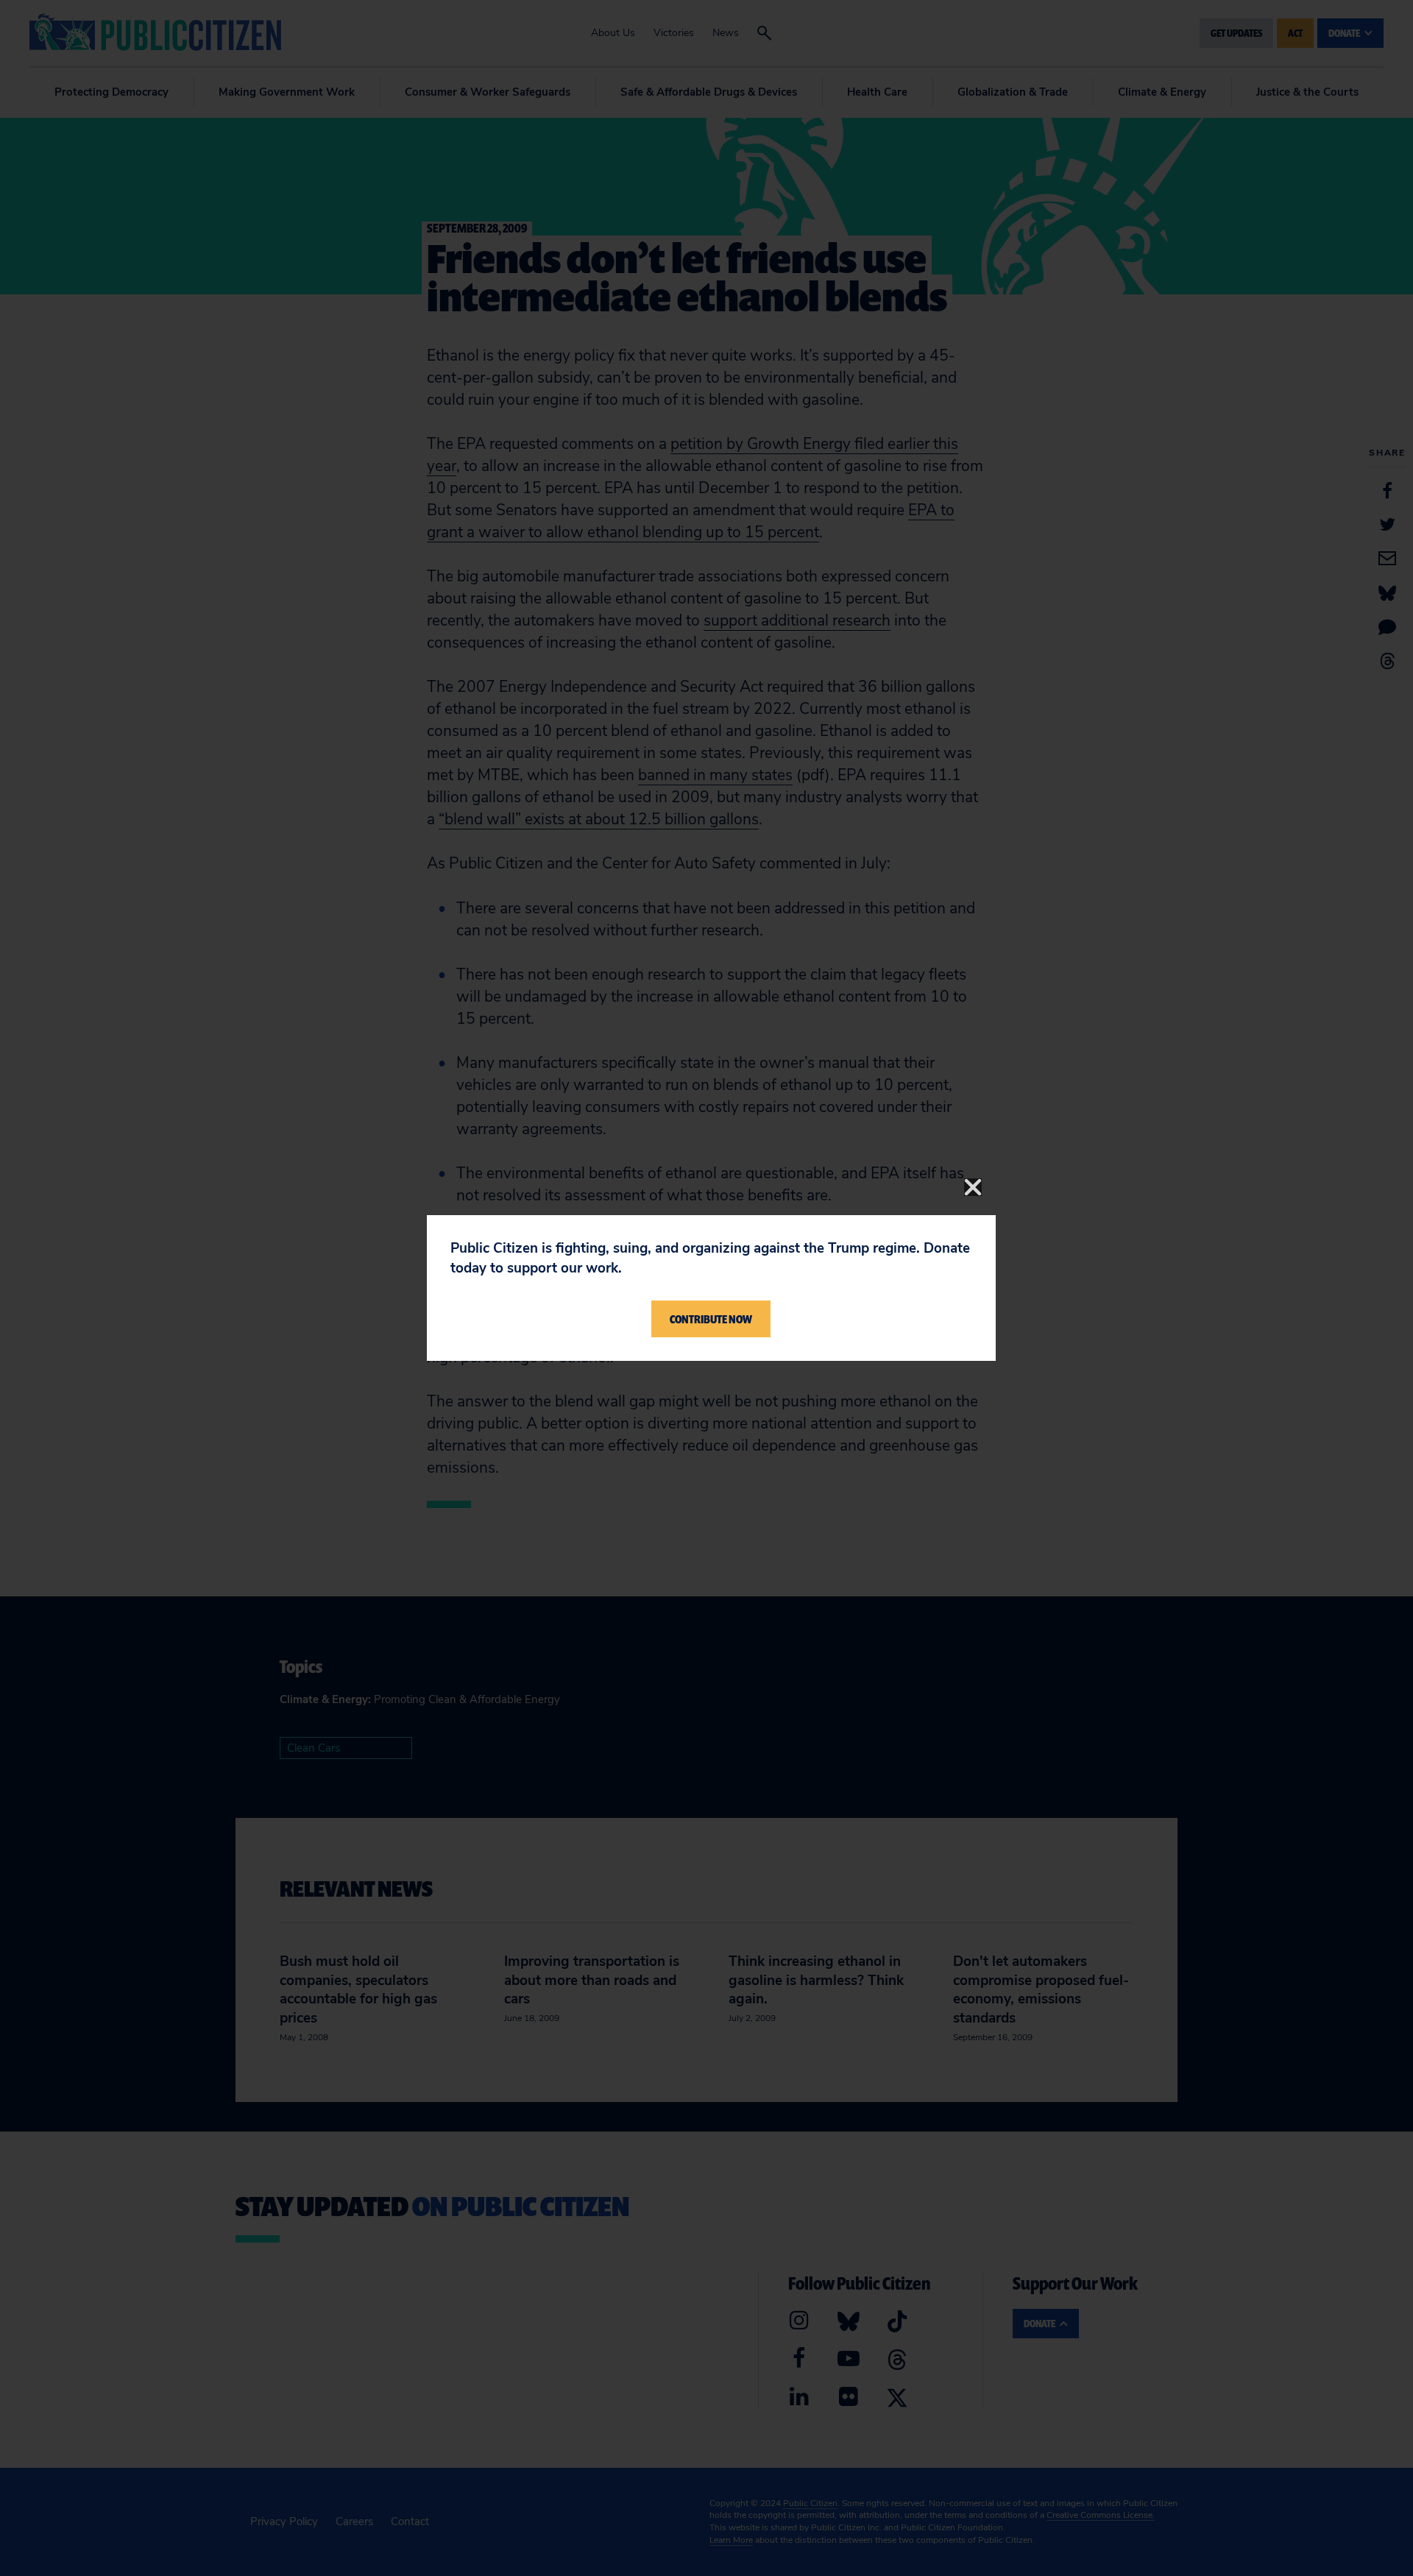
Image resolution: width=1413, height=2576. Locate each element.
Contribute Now (711, 1319)
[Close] (973, 1187)
